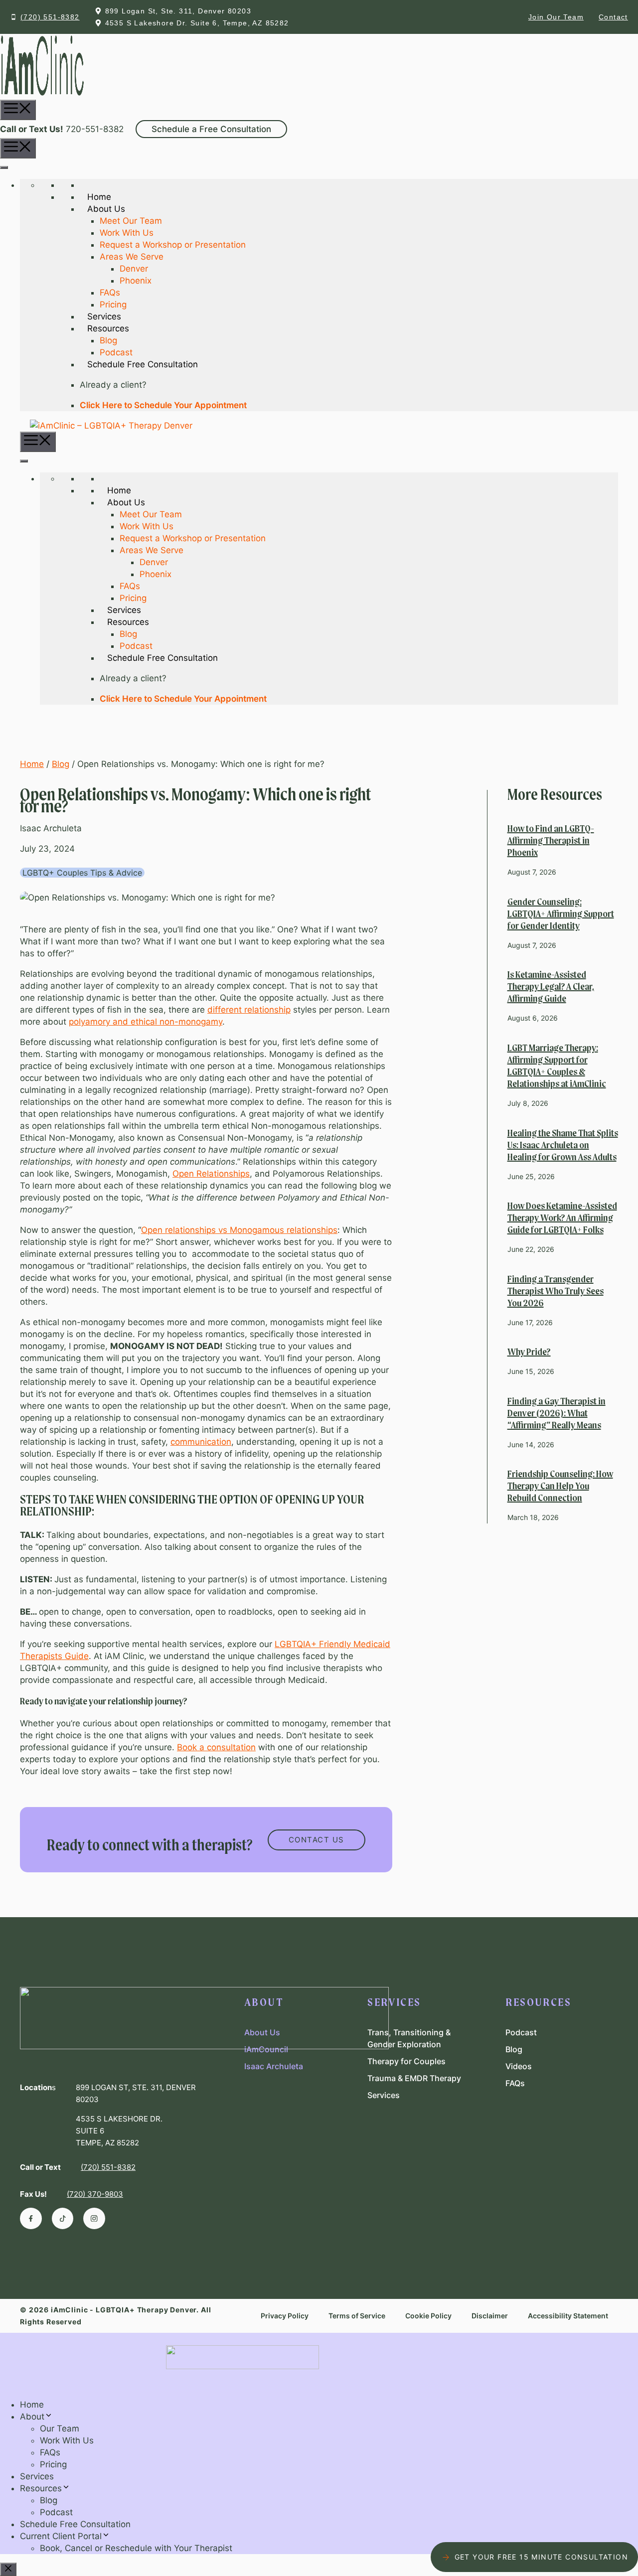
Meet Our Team (131, 221)
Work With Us (127, 233)
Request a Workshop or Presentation (173, 245)
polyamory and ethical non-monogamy (146, 1022)
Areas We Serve (132, 257)
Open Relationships (211, 1174)
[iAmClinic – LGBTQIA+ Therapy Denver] (106, 426)
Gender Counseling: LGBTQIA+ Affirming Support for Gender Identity (561, 914)
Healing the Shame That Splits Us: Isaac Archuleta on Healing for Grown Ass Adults (563, 1146)
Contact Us (317, 1840)
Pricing (113, 304)
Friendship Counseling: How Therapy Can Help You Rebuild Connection (560, 1487)
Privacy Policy (285, 2316)
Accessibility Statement (568, 2316)
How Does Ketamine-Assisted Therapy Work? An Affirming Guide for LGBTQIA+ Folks (562, 1218)
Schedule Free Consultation (75, 2524)
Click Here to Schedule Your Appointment (163, 405)
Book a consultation (216, 1747)
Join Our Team (556, 17)
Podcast (116, 352)
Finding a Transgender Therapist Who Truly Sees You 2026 (556, 1292)
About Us (262, 2032)
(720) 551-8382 (50, 17)
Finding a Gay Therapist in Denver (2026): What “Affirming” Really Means (557, 1414)
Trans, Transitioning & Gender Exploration (409, 2038)
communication (201, 1442)
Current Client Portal (61, 2536)
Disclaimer (490, 2316)
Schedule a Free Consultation (211, 129)
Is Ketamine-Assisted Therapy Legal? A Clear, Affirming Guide (551, 987)
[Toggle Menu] (4, 167)
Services (384, 2095)
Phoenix (136, 281)
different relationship (249, 1010)
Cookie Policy (428, 2316)
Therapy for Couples (406, 2061)
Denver (134, 269)
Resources (41, 2488)
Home (32, 764)
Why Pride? (529, 1353)
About (32, 2417)
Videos (519, 2066)
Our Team (60, 2428)
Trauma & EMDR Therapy (414, 2078)
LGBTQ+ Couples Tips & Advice (82, 873)
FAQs (110, 293)
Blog (108, 340)
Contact (613, 17)
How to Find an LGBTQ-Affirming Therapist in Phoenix (551, 841)
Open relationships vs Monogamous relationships (239, 1230)
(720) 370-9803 (95, 2194)
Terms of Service (357, 2316)
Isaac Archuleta (274, 2066)
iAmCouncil (266, 2049)
